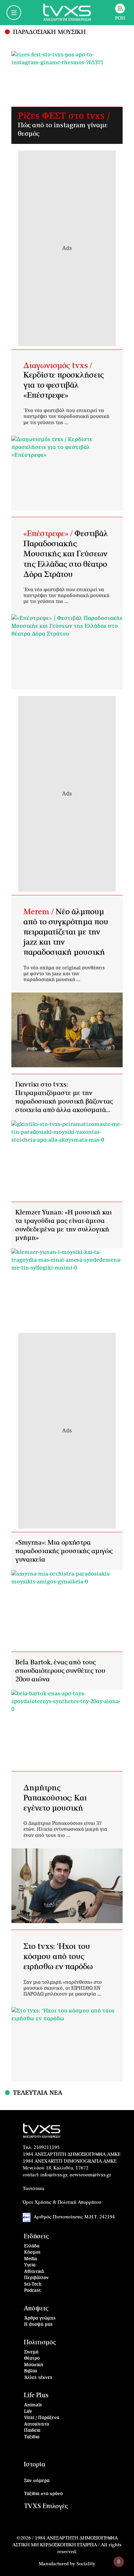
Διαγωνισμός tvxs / (58, 366)
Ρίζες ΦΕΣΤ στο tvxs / (64, 116)
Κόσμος (32, 2252)
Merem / (40, 912)
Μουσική (34, 2365)
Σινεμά (31, 2352)
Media (31, 2259)
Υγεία (30, 2265)
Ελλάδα (32, 2246)
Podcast (33, 2291)
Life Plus (36, 2395)
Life (28, 2412)
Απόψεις (36, 2309)
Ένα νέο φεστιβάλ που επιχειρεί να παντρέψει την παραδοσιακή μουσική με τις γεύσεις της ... (66, 417)
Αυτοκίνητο (37, 2424)
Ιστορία (34, 2465)
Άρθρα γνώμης (40, 2318)
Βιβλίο (31, 2371)
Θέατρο (32, 2359)
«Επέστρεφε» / (49, 534)
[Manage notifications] (119, 2562)
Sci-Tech (33, 2284)
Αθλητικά (34, 2272)
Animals (33, 2405)
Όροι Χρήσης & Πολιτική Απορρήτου (62, 2202)
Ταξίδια (32, 2437)
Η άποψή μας (38, 2325)
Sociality (86, 2564)
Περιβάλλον (36, 2278)
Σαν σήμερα (37, 2481)
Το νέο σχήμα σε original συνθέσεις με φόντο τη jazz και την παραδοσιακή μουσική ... (64, 974)
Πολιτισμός (40, 2343)
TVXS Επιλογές (46, 2506)
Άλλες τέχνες (38, 2378)
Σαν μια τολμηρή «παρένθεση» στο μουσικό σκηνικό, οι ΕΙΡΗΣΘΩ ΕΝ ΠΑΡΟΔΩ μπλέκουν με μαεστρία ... (63, 1988)
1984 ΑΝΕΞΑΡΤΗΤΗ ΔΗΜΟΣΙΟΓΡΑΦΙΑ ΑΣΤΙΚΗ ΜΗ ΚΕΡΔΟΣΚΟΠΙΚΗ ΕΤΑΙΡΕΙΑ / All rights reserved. (67, 2545)
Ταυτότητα (33, 2189)
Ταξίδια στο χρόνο (43, 2494)
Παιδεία (32, 2431)
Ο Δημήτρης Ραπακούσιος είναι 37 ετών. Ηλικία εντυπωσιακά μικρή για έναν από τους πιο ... (65, 1829)
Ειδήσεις (36, 2237)
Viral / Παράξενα (42, 2418)
